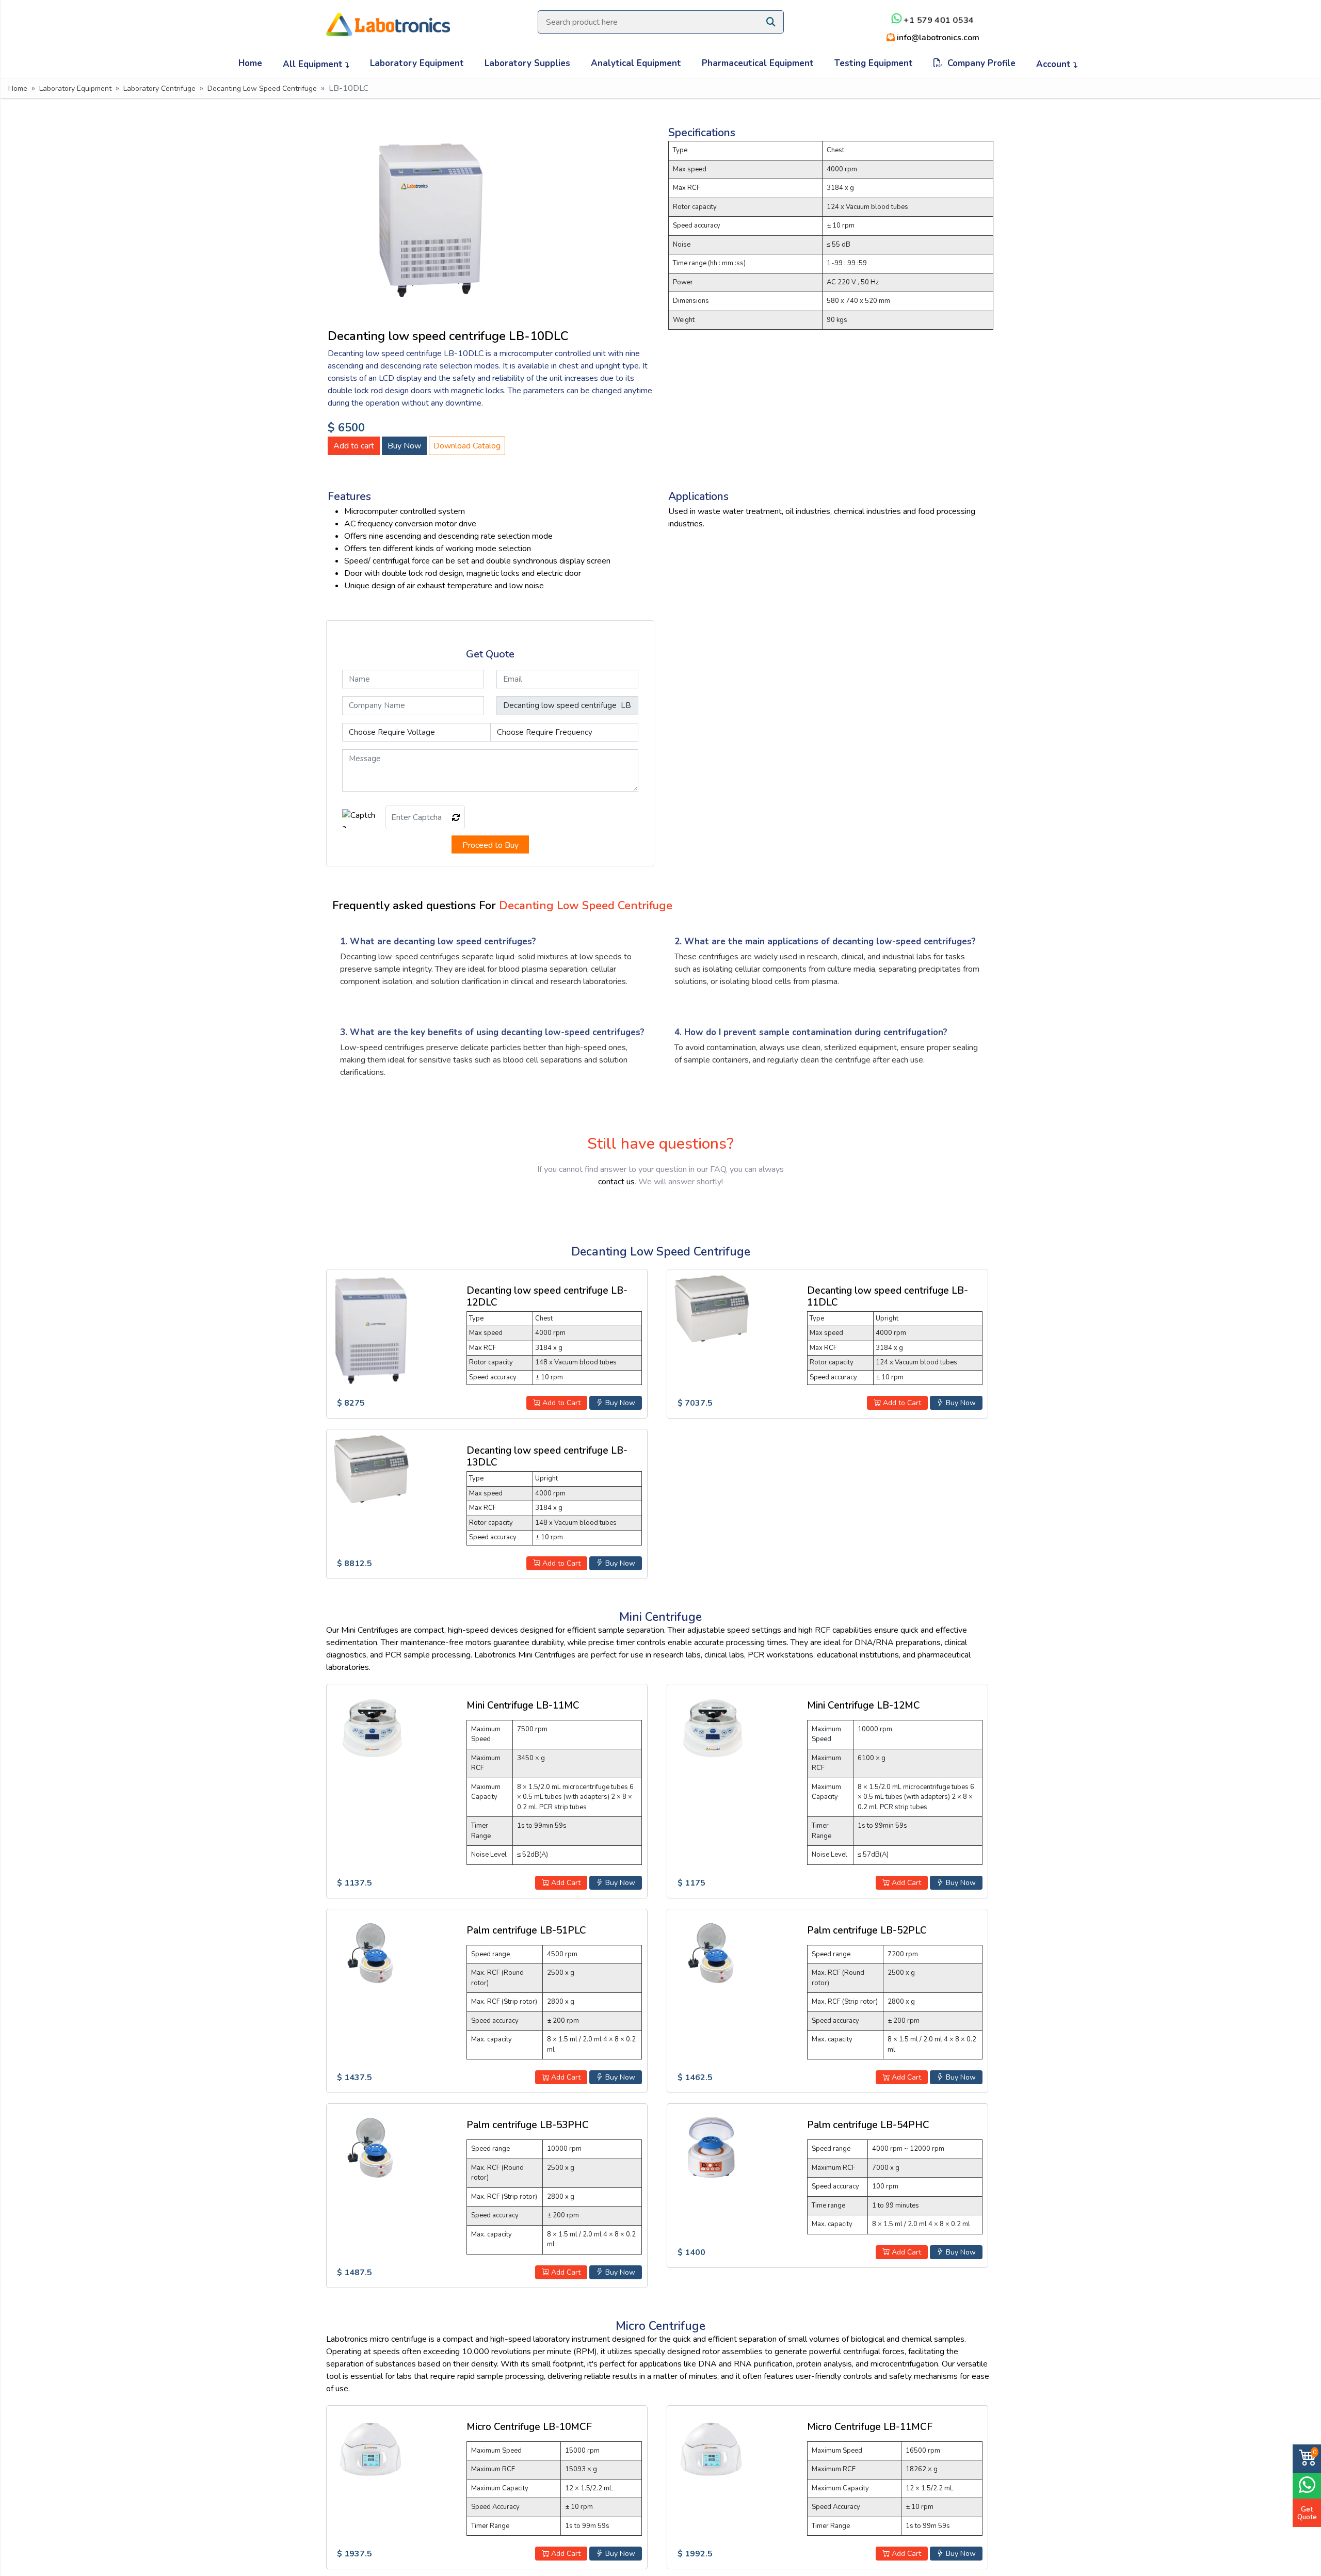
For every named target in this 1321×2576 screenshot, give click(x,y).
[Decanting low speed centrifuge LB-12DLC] (370, 1330)
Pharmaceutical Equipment (758, 63)
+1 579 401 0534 (938, 20)
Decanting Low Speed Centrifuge (262, 88)
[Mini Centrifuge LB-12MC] (711, 1728)
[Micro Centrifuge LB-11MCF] (711, 2449)
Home (250, 63)
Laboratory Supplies (527, 63)
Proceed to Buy (490, 845)
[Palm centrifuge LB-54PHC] (711, 2147)
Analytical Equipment (636, 63)
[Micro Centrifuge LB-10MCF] (370, 2449)
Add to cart (354, 446)
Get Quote (1307, 2513)
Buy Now (404, 446)
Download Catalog (467, 446)
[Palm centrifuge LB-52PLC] (711, 1953)
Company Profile (979, 63)
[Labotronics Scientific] (388, 18)
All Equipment (314, 64)
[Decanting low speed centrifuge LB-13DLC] (370, 1470)
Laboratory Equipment (417, 63)
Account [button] (1055, 64)
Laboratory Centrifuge (159, 88)
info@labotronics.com (937, 38)
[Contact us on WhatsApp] (1307, 2484)
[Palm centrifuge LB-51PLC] (370, 1953)
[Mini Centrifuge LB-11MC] (370, 1728)
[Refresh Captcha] (456, 818)
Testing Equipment (874, 63)
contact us (616, 1182)
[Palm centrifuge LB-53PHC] (370, 2147)
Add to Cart (560, 1403)
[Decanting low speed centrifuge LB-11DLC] (711, 1309)
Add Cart (565, 1883)
